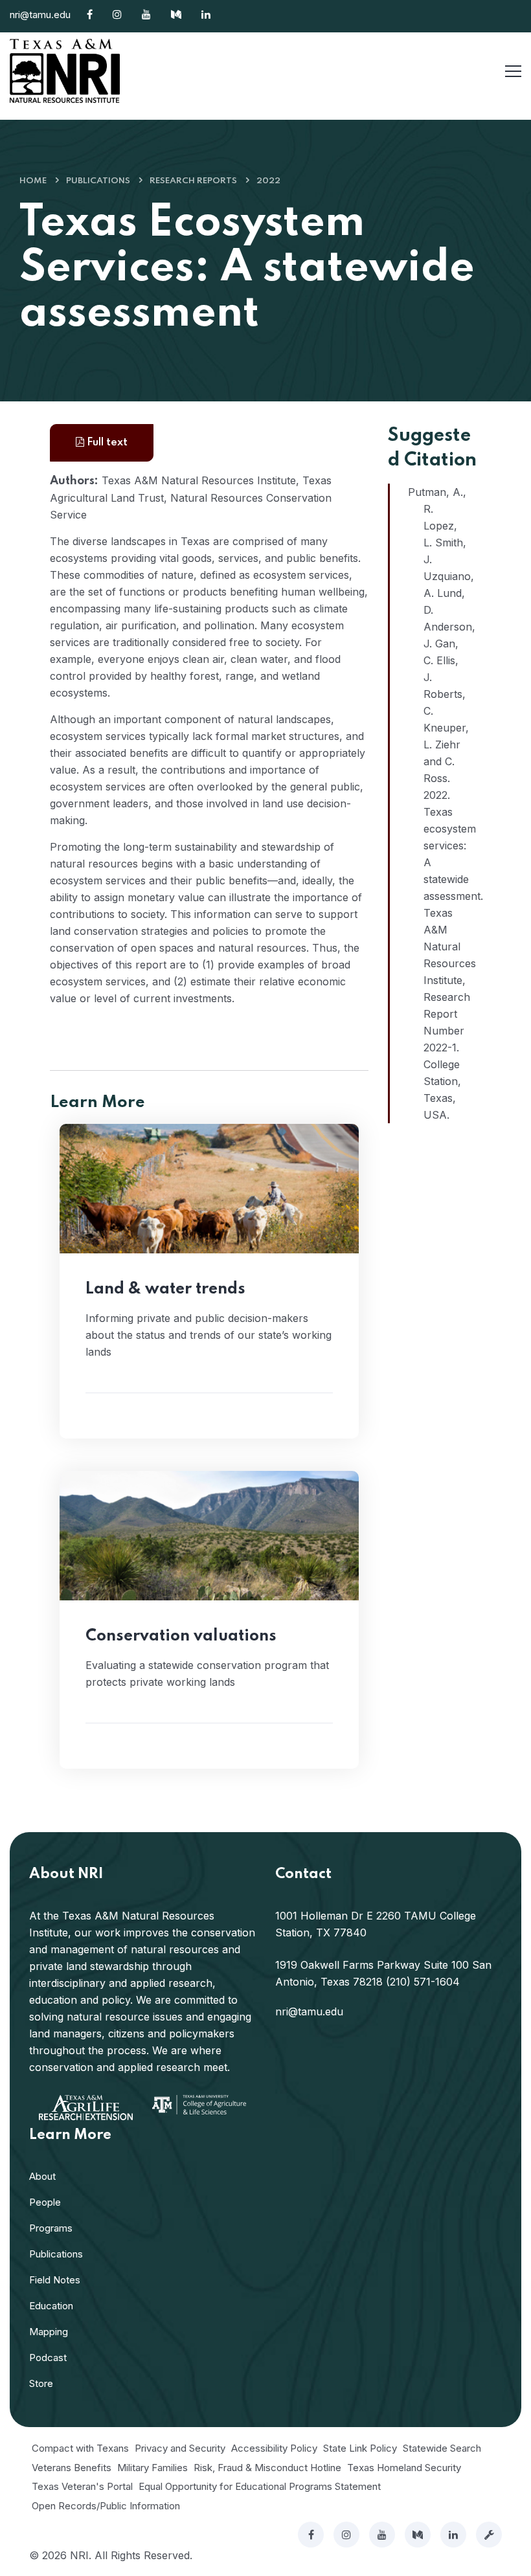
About (42, 2176)
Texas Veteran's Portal (82, 2486)
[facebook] (311, 2535)
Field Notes (55, 2280)
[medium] (418, 2535)
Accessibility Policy (274, 2448)
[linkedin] (453, 2535)
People (45, 2202)
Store (41, 2383)
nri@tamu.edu (40, 15)
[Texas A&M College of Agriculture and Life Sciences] (199, 2104)
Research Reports (193, 181)
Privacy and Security (180, 2448)
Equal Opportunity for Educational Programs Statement (260, 2486)
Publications (98, 181)
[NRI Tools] (489, 2535)
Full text (106, 442)
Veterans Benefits (72, 2468)
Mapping (49, 2332)
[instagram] (346, 2535)
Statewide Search (442, 2448)
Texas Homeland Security (404, 2468)
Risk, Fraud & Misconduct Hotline (267, 2468)
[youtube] (382, 2535)
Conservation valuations (181, 1636)
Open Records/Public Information (106, 2506)
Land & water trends (165, 1289)
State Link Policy (360, 2448)
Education (51, 2306)
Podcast (48, 2358)
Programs (51, 2228)
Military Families (153, 2468)
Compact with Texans (80, 2448)
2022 (268, 181)
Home (33, 181)
